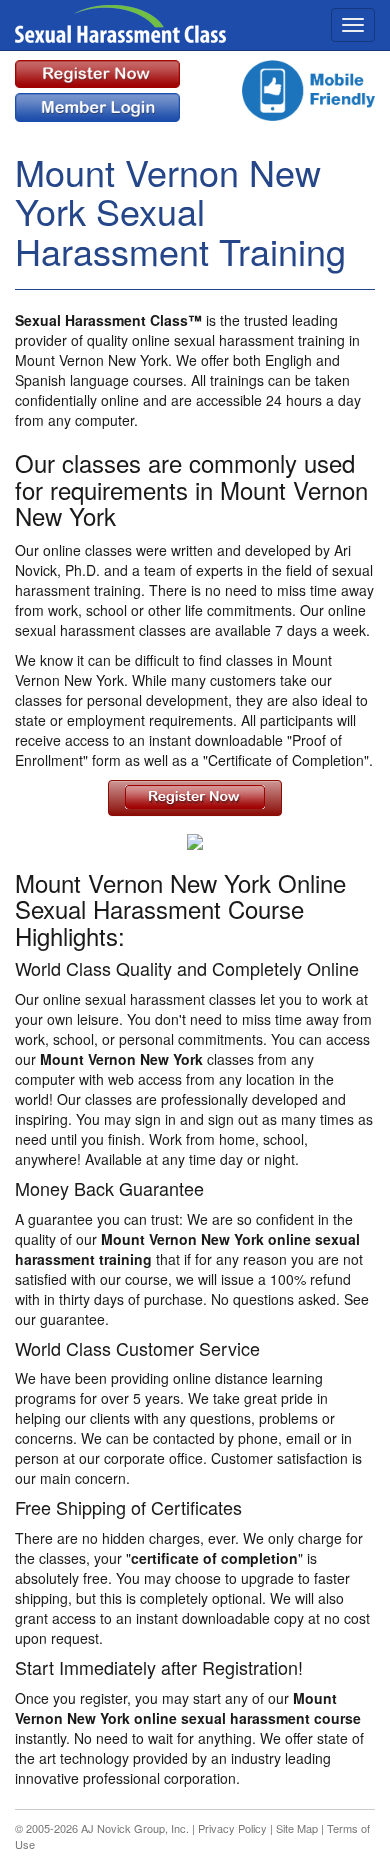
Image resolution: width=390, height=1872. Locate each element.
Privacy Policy (232, 1828)
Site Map (297, 1828)
